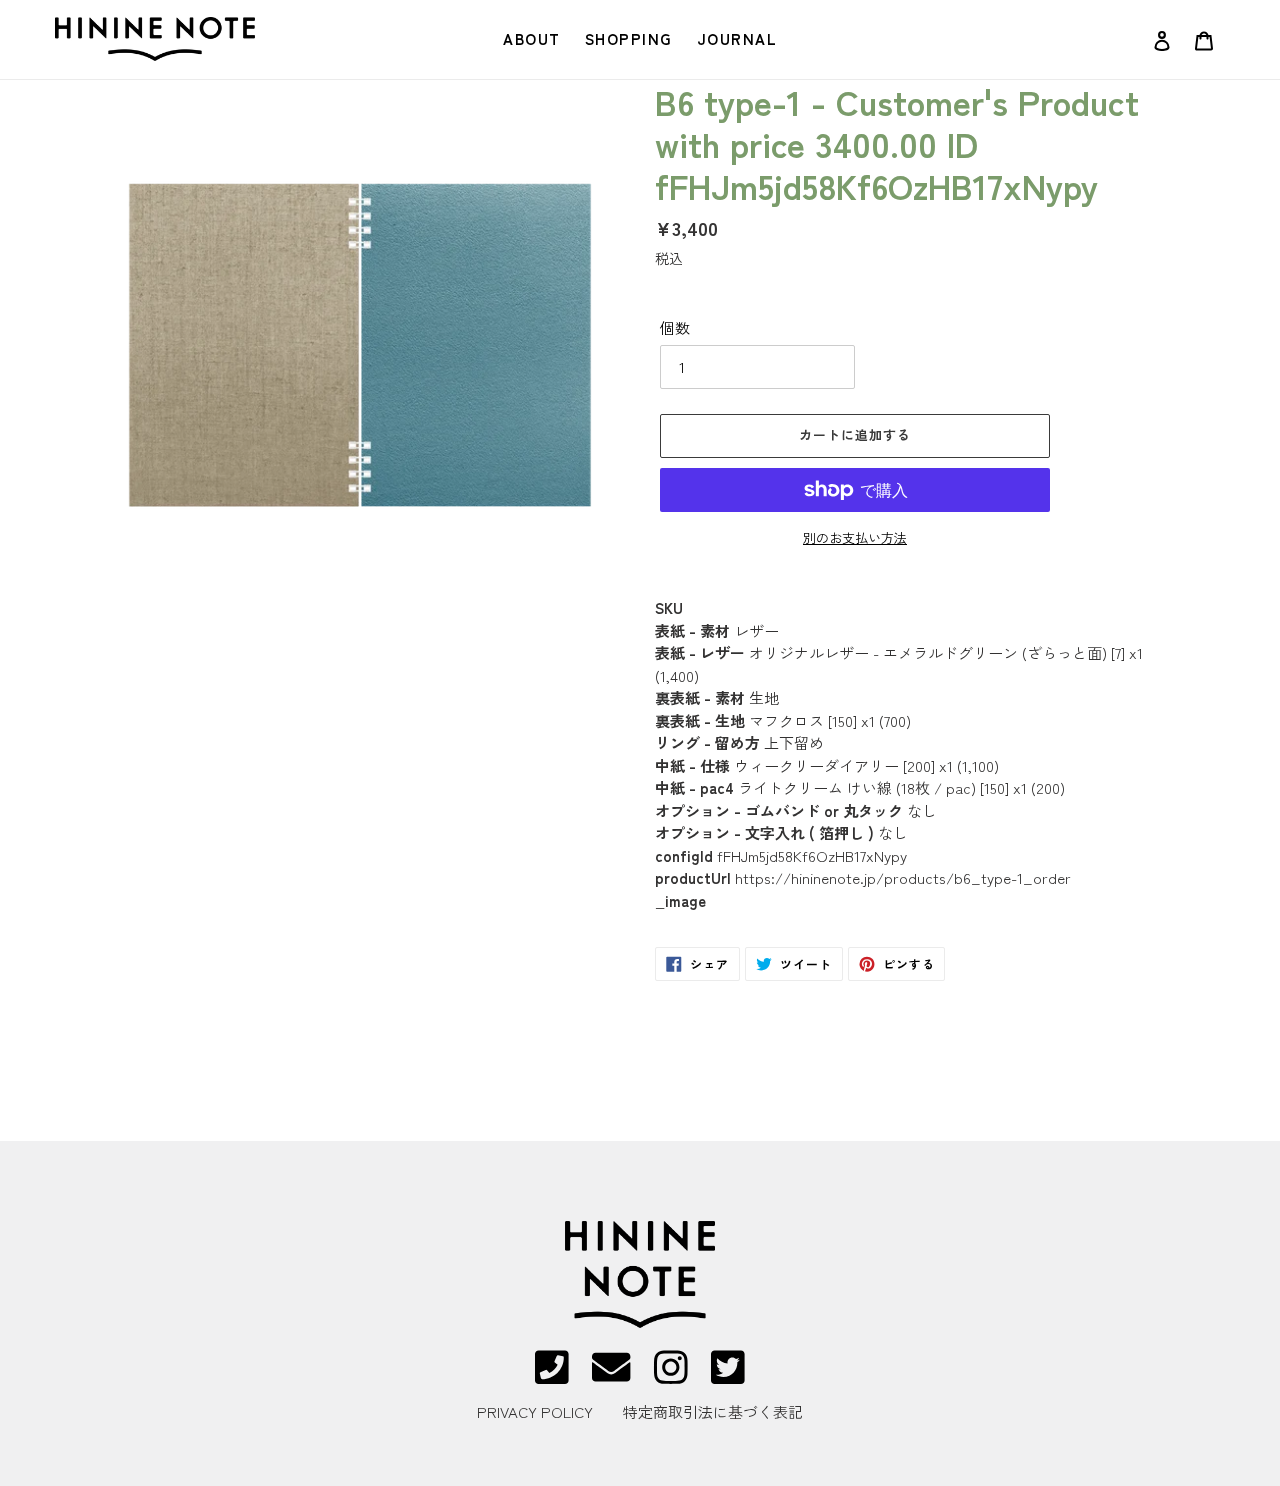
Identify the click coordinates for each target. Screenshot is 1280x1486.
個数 (675, 327)
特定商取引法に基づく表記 (713, 1411)
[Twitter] (728, 1376)
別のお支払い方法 (855, 537)
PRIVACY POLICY (535, 1411)
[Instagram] (671, 1376)
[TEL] (552, 1376)
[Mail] (611, 1376)
